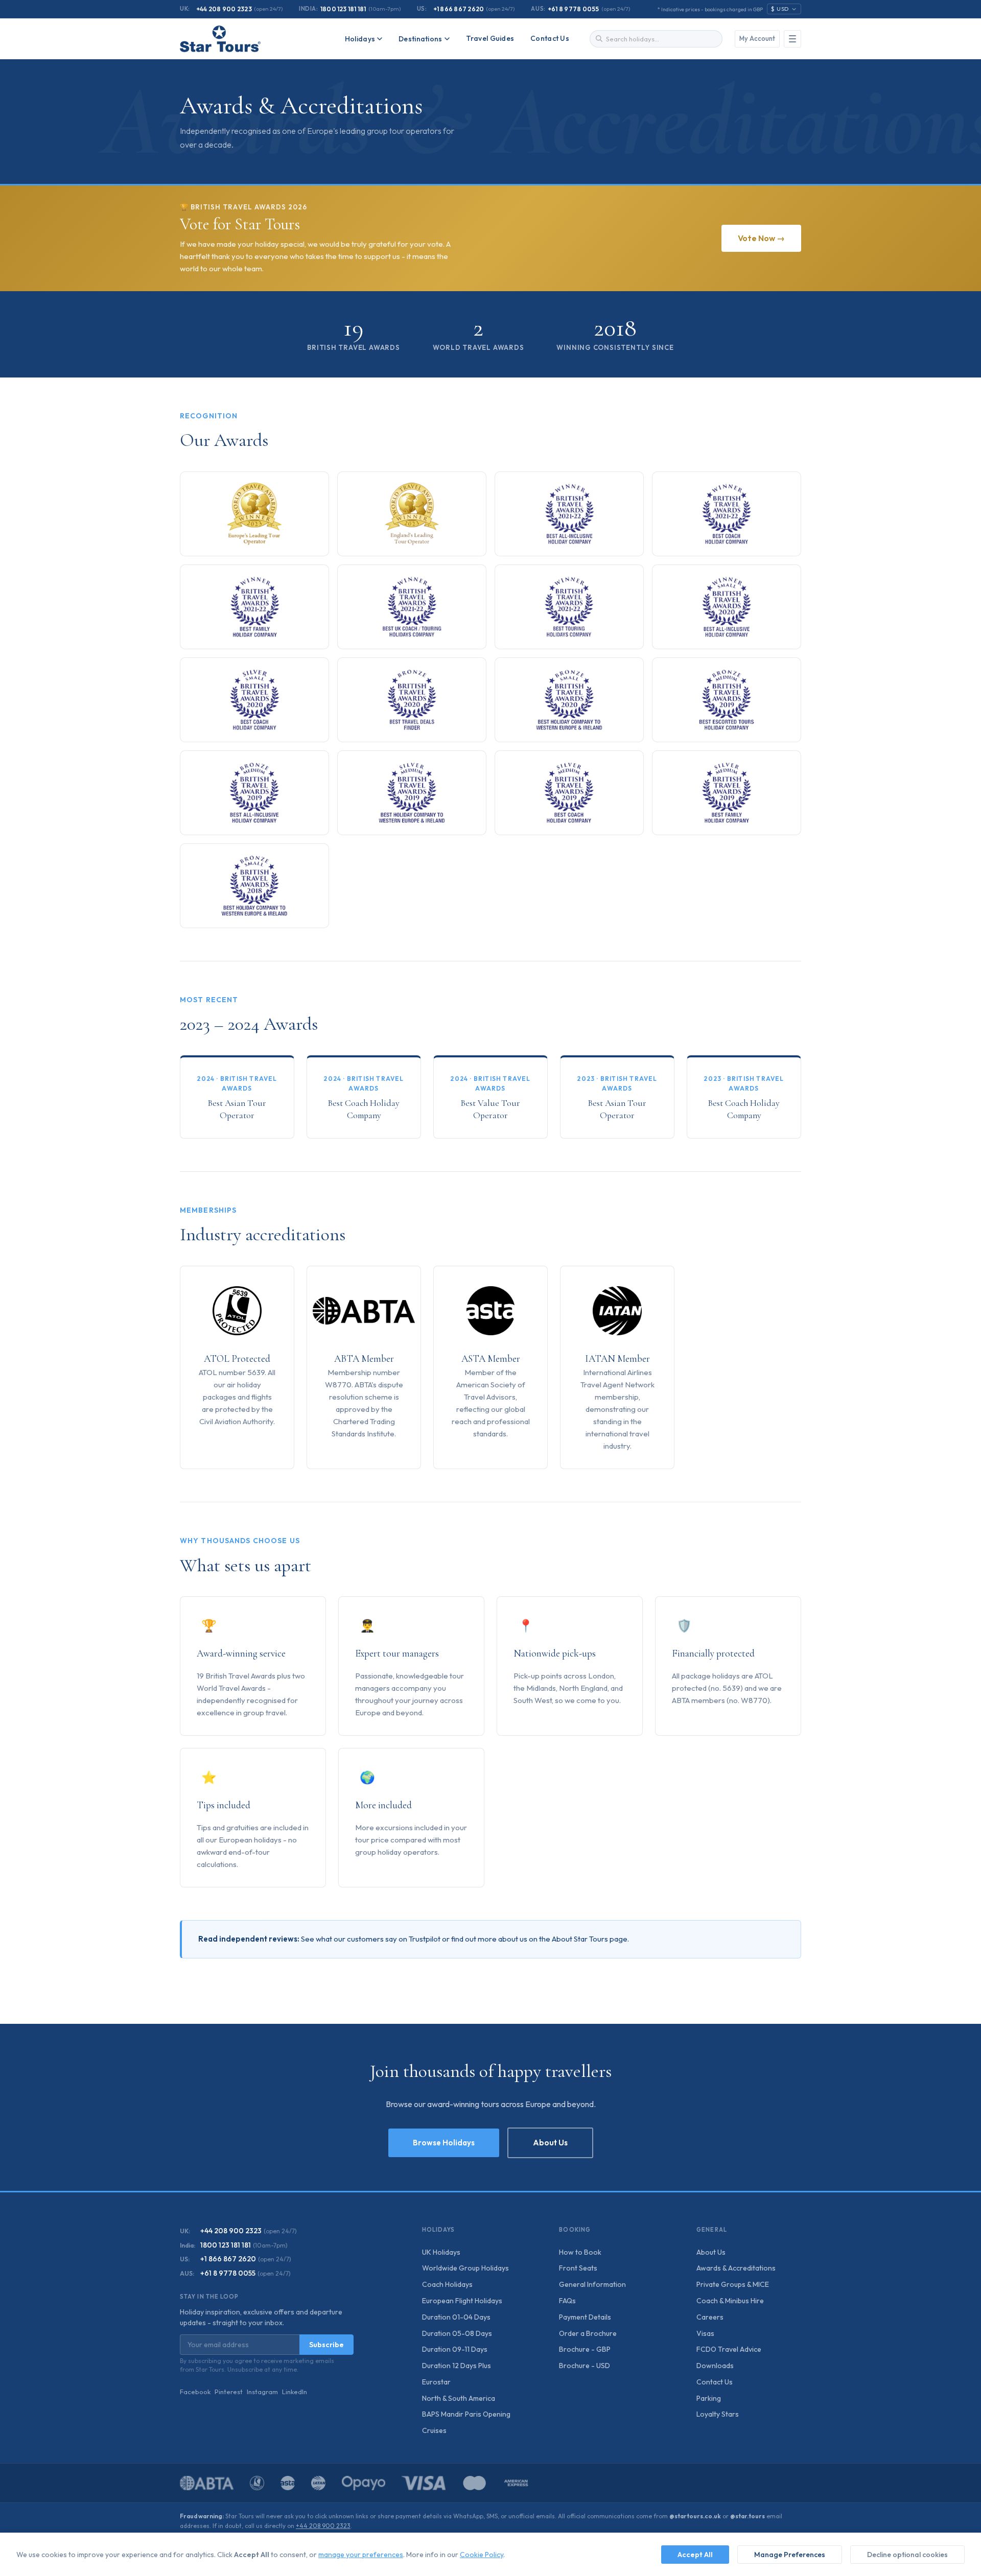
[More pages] (792, 39)
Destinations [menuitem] (420, 39)
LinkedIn (295, 2392)
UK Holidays (441, 2252)
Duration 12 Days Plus (457, 2366)
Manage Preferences (790, 2555)
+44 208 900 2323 (224, 9)
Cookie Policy (482, 2555)
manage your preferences (361, 2555)
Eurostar (436, 2382)
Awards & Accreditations (736, 2268)
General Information (592, 2284)
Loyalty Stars (718, 2414)
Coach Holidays (447, 2284)
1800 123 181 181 (343, 9)
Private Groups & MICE (733, 2284)
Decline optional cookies (907, 2555)
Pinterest (229, 2392)
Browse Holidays (444, 2143)
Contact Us (715, 2382)
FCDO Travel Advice (729, 2349)
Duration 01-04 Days (456, 2317)
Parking (709, 2398)
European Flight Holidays (462, 2301)
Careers (710, 2317)
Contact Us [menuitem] (550, 38)
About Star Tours (580, 1939)
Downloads (715, 2366)
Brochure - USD (585, 2366)
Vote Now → (761, 238)
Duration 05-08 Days (457, 2333)
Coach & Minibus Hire (730, 2301)
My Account (757, 38)
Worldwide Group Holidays (465, 2268)
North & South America (459, 2398)
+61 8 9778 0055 (574, 9)
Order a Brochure (588, 2333)
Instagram (262, 2392)
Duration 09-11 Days (455, 2349)
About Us (550, 2143)
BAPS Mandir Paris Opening (466, 2414)
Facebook (195, 2392)
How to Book (580, 2252)
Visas (705, 2333)
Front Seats (578, 2268)
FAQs (567, 2301)
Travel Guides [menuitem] (490, 38)
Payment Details (585, 2317)
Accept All (695, 2555)
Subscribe (326, 2345)
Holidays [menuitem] (360, 39)
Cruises (434, 2430)
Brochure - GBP (585, 2349)
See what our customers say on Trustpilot (371, 1939)
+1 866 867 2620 (459, 9)
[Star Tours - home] (220, 39)
